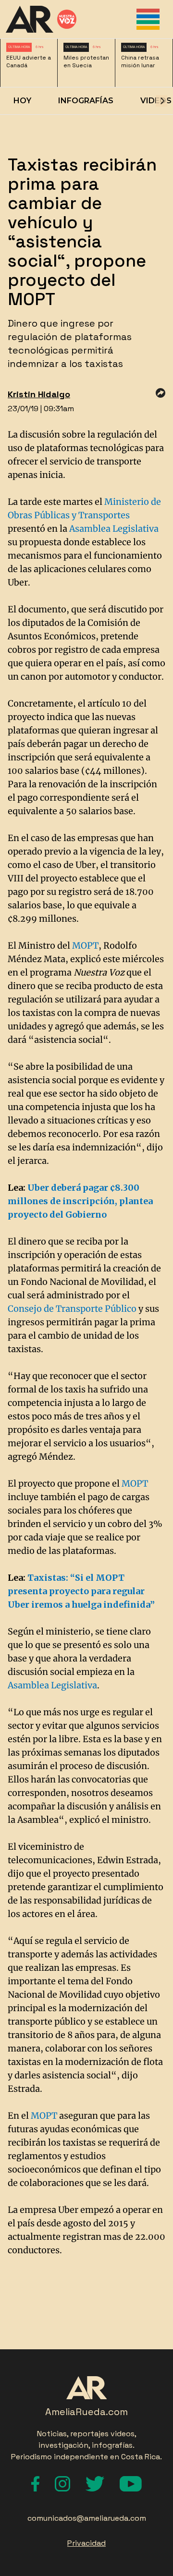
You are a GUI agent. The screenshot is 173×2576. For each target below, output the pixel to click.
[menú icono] (148, 19)
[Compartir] (161, 393)
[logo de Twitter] (95, 2484)
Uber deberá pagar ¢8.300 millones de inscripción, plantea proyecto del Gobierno (80, 1201)
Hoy (22, 101)
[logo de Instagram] (62, 2484)
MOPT (85, 946)
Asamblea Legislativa (114, 529)
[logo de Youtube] (131, 2484)
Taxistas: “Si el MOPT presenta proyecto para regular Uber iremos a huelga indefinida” (81, 1591)
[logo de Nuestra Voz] (67, 19)
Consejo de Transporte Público (72, 1309)
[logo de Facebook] (35, 2484)
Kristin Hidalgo (39, 394)
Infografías (86, 101)
